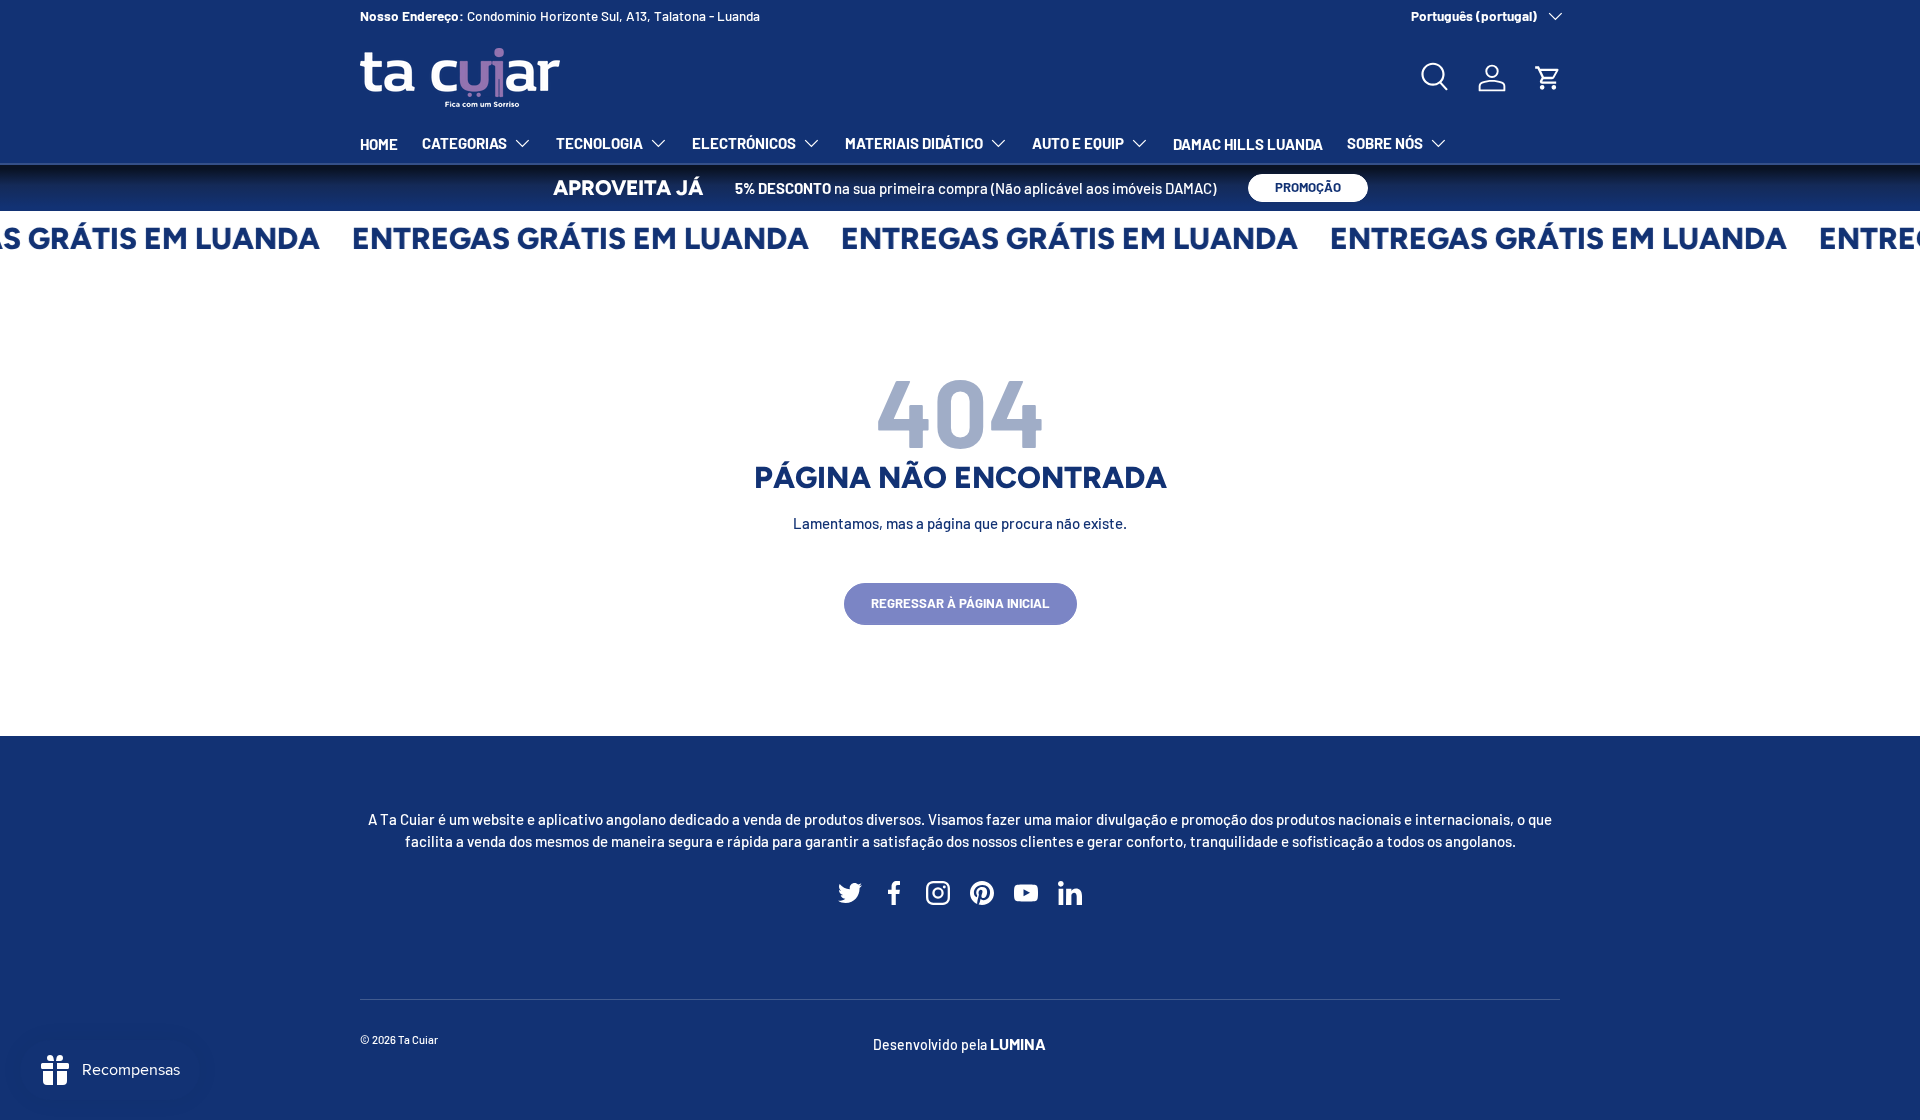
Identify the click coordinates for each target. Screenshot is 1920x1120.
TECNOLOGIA (599, 143)
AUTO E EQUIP (1078, 143)
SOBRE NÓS (1385, 143)
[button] (1548, 78)
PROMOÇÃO (1308, 187)
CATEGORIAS (464, 143)
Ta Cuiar (418, 1039)
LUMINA (1018, 1043)
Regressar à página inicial (960, 603)
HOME (379, 144)
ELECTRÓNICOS (744, 143)
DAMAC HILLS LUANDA (1248, 144)
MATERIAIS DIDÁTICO (914, 143)
